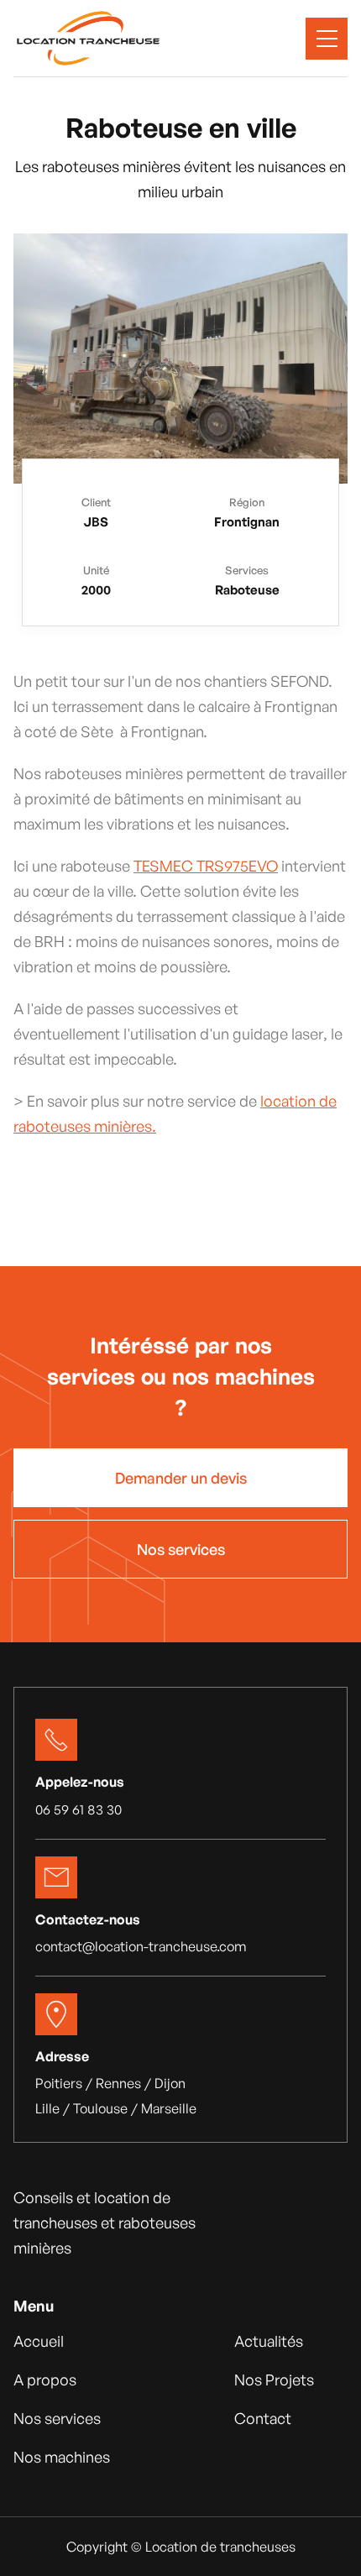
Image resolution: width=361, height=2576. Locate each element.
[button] (327, 39)
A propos (45, 2380)
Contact (263, 2418)
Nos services (181, 1549)
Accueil (39, 2341)
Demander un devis (181, 1478)
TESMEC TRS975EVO (206, 866)
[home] (88, 38)
